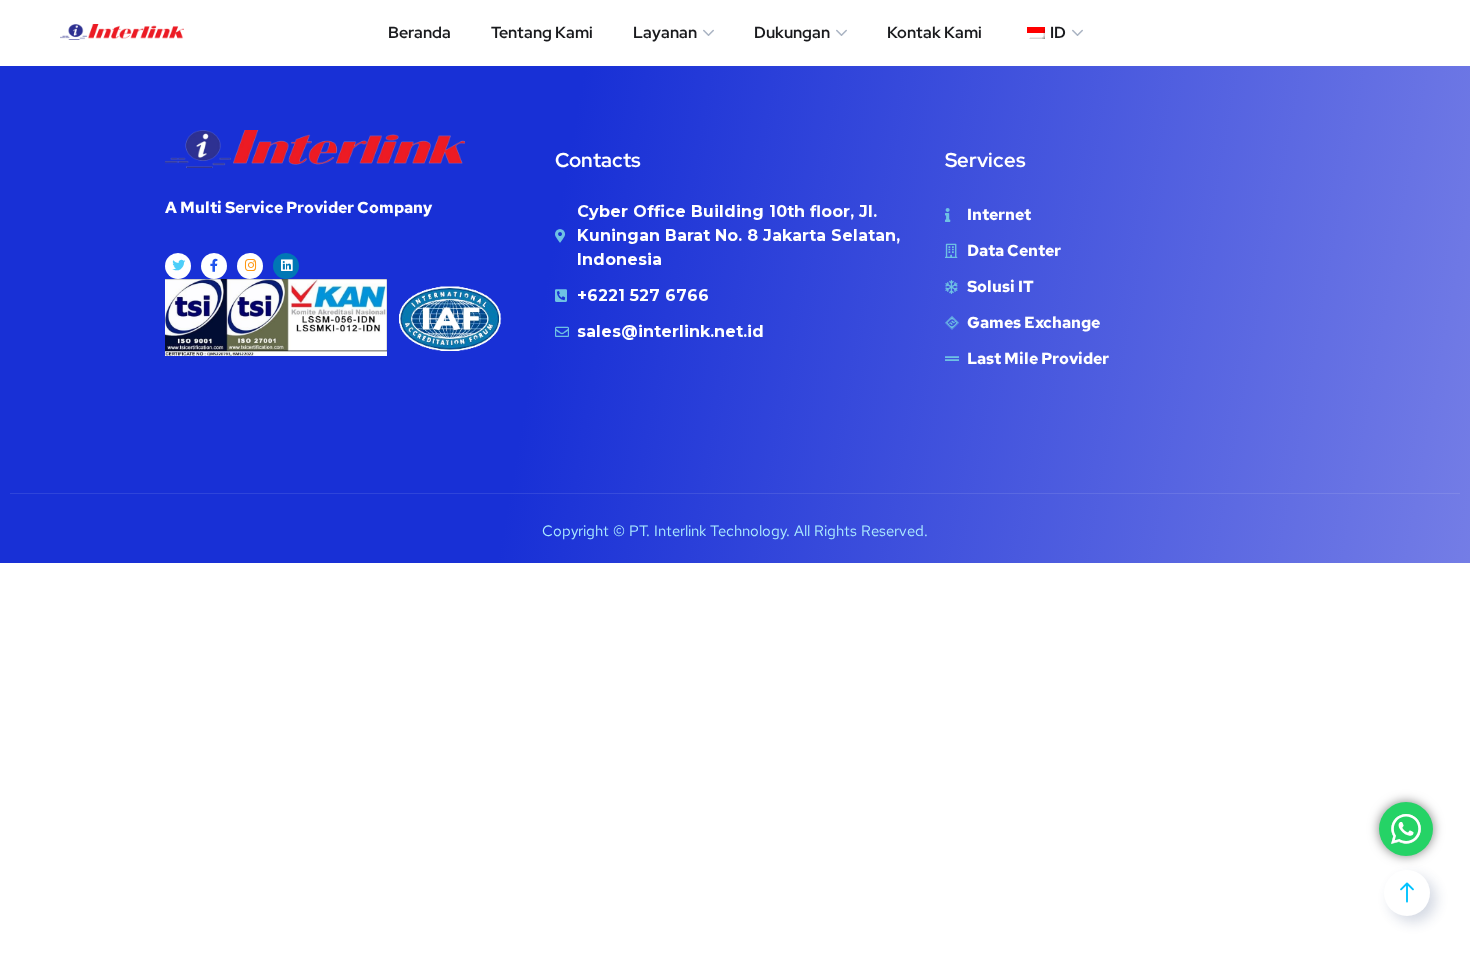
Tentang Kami (542, 32)
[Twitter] (178, 266)
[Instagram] (250, 266)
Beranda (419, 32)
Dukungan (792, 32)
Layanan (665, 32)
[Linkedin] (286, 266)
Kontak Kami (934, 32)
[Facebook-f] (214, 266)
